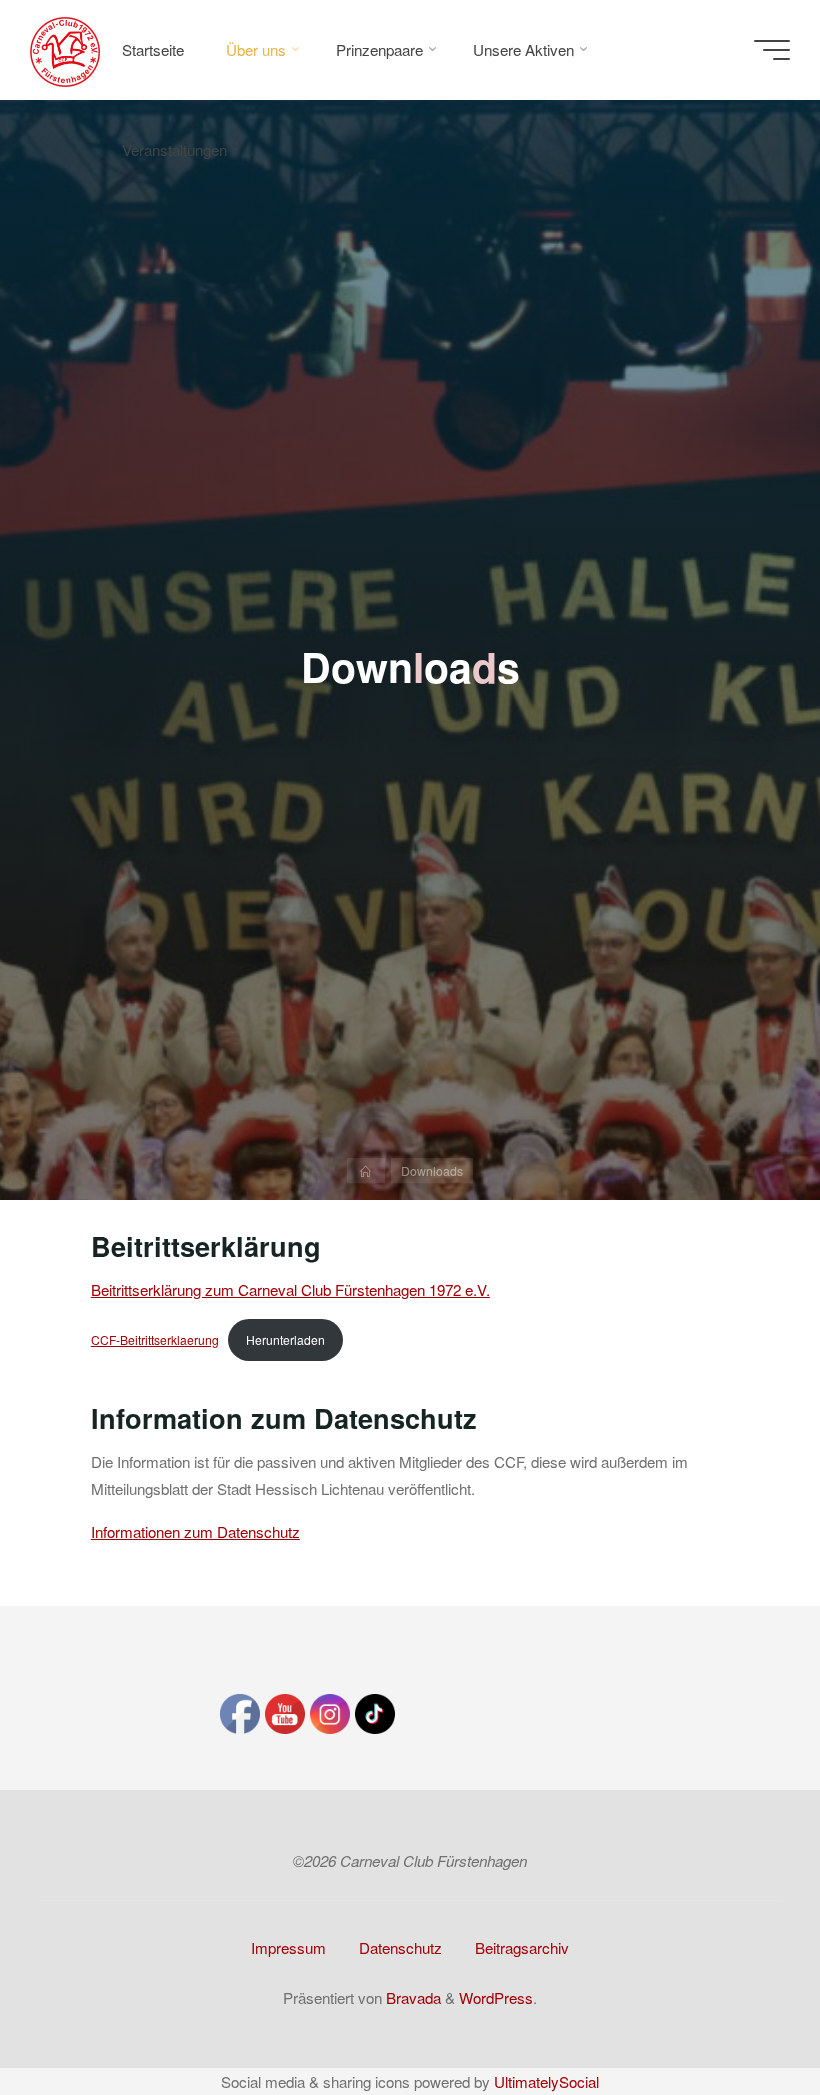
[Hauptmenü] (772, 50)
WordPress (496, 1997)
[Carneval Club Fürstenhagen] (65, 49)
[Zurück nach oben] (742, 2017)
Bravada (411, 1997)
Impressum (288, 1947)
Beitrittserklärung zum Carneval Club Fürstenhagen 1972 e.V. (290, 1290)
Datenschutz (400, 1947)
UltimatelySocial (546, 2081)
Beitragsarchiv (522, 1947)
